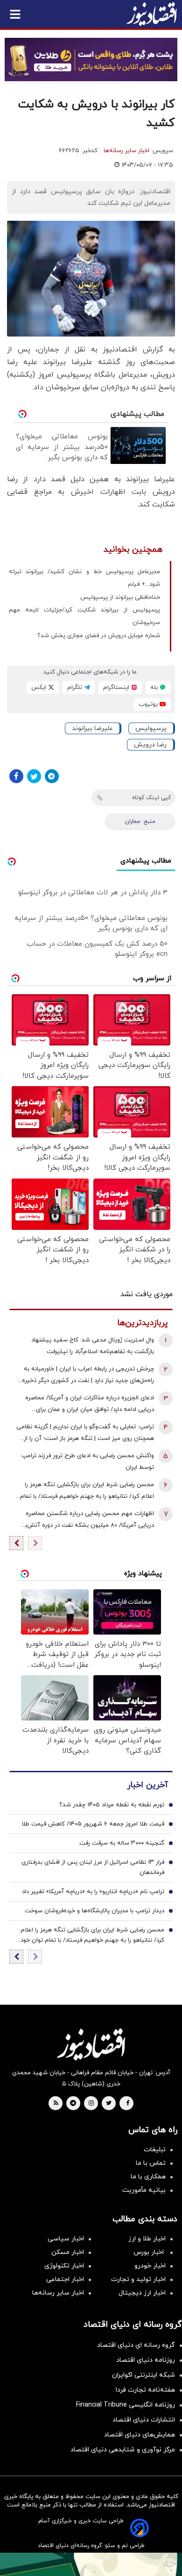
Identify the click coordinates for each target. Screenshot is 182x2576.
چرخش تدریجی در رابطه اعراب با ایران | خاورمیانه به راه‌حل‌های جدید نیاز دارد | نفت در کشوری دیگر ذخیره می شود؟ (88, 1376)
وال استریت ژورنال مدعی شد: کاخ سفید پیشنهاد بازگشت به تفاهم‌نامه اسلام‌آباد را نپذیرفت (93, 1346)
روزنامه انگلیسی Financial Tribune (126, 2405)
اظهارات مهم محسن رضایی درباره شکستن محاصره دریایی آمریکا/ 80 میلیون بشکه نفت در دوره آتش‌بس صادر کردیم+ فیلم (86, 1520)
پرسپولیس (151, 728)
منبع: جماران (140, 821)
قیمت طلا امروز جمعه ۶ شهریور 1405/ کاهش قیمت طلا (93, 1824)
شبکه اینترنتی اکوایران (143, 2375)
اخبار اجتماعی (65, 2279)
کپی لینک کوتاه (151, 798)
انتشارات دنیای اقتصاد (144, 2420)
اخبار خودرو (150, 2266)
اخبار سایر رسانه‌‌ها (58, 2293)
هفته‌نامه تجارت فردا (145, 2390)
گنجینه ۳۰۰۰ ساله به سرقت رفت (122, 1843)
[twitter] (109, 2104)
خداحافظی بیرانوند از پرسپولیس (120, 597)
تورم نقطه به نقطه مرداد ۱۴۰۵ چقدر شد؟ (112, 1805)
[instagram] (91, 2104)
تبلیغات (155, 2150)
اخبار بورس (150, 2252)
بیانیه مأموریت (144, 2190)
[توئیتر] (34, 776)
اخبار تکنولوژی (64, 2266)
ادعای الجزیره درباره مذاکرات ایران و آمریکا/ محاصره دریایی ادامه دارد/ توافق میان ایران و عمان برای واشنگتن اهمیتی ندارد (90, 1405)
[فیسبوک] (16, 776)
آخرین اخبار (147, 1785)
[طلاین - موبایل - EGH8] (91, 60)
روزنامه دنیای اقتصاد (146, 2360)
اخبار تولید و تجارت (138, 2279)
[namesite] (152, 14)
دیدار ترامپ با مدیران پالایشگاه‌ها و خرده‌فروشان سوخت (94, 1911)
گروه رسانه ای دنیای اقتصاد (136, 2345)
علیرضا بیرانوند (92, 728)
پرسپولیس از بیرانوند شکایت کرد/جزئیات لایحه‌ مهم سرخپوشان (84, 616)
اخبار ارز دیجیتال (142, 2293)
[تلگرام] (52, 776)
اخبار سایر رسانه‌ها (126, 151)
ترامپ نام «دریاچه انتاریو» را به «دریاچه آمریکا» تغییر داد (93, 1892)
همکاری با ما (148, 2177)
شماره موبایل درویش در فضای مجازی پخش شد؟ (99, 636)
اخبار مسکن (68, 2252)
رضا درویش (150, 745)
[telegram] (73, 2104)
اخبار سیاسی (66, 2239)
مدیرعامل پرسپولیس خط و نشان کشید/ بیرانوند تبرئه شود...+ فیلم (84, 578)
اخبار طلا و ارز (147, 2239)
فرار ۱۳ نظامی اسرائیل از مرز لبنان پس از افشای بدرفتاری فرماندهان (93, 1867)
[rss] (56, 2104)
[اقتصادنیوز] (91, 2044)
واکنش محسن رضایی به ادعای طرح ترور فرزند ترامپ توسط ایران (88, 1462)
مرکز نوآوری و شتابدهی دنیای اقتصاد (123, 2450)
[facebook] (128, 2104)
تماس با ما (151, 2163)
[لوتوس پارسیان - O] (91, 2564)
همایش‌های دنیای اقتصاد (140, 2435)
